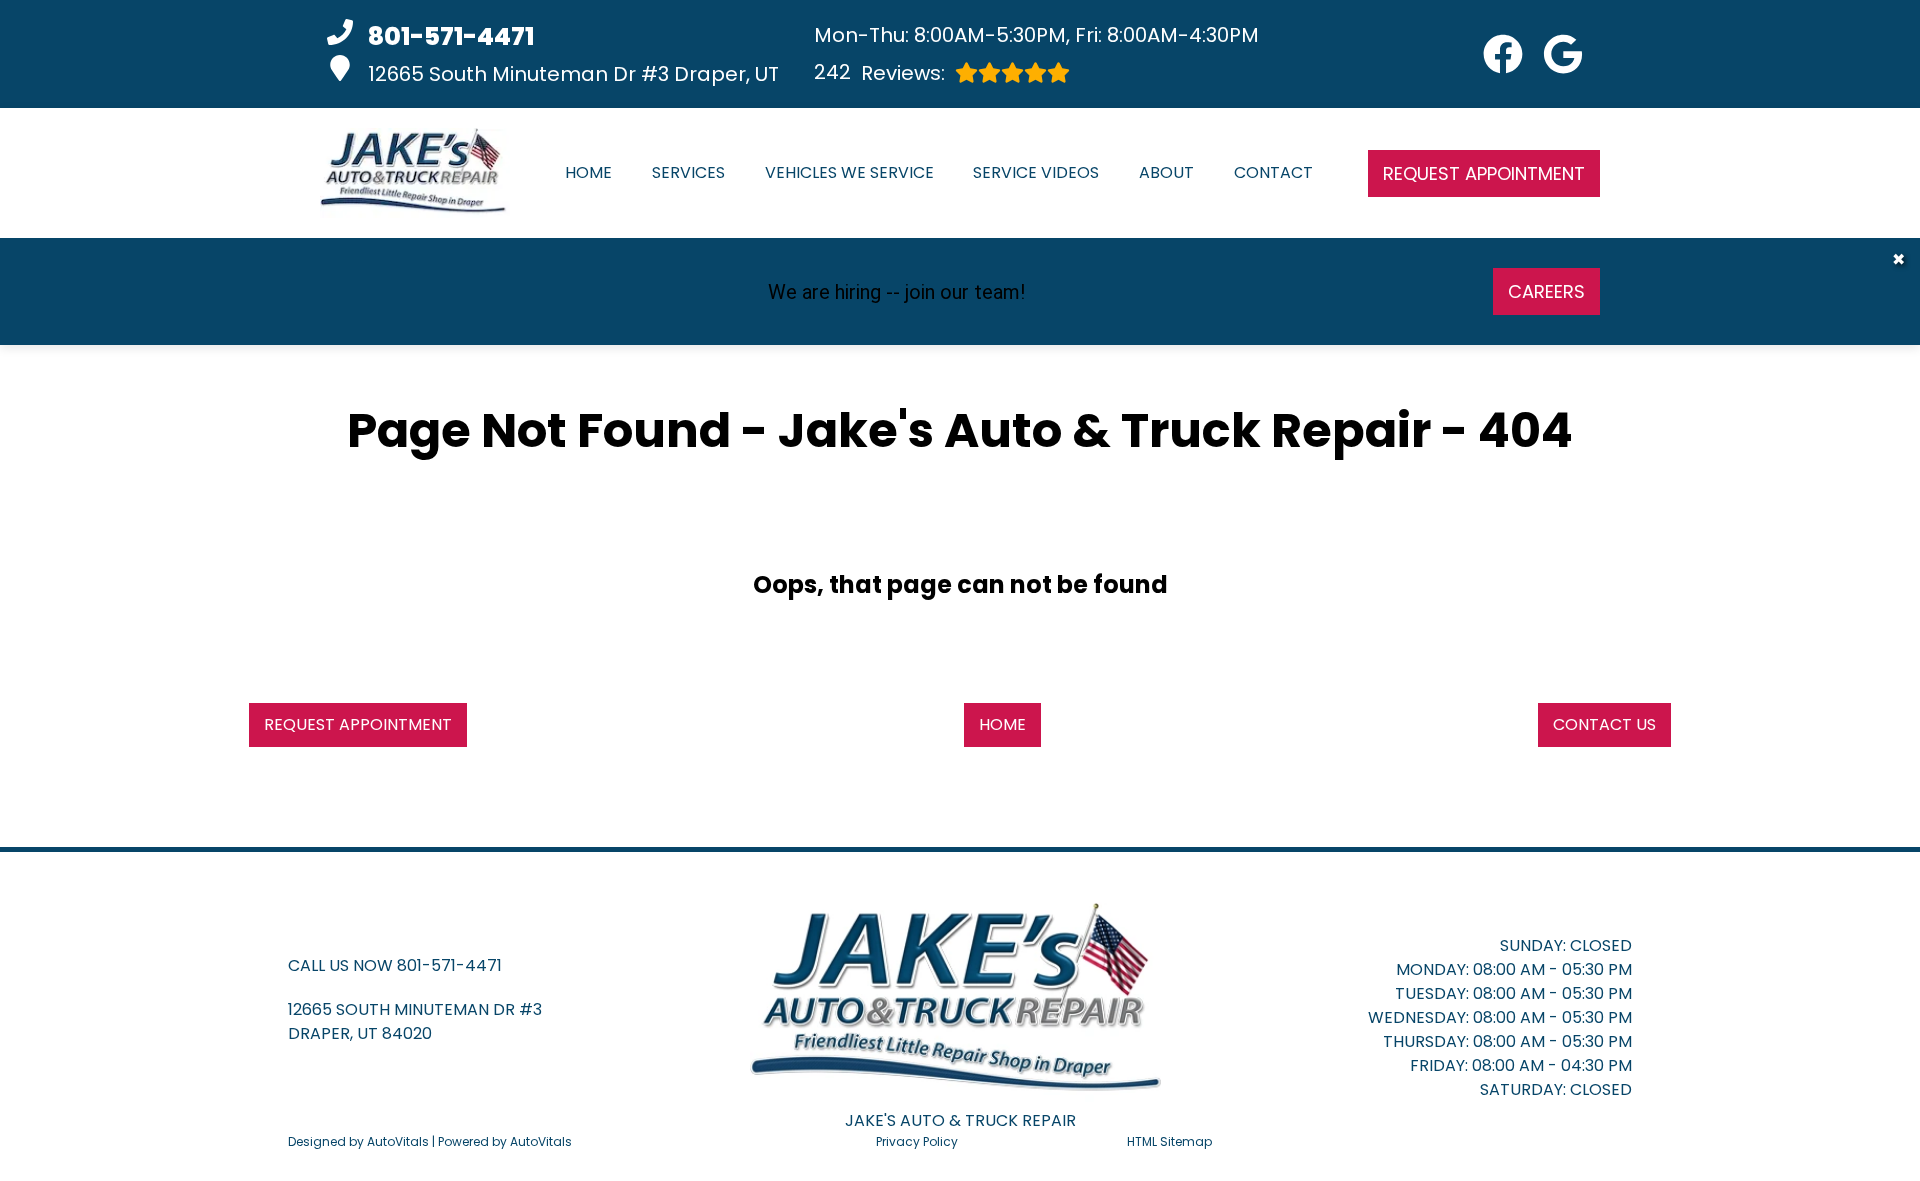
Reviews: (879, 72)
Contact (1273, 172)
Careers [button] (1546, 291)
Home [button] (1002, 724)
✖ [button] (1898, 259)
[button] (1503, 54)
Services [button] (688, 172)
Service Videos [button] (1036, 172)
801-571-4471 (449, 965)
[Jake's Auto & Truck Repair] (415, 173)
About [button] (1166, 172)
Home (588, 172)
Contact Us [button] (1604, 724)
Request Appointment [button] (1484, 173)
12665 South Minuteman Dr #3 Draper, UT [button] (573, 74)
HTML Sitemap (1169, 1141)
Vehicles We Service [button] (849, 172)
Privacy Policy (917, 1141)
